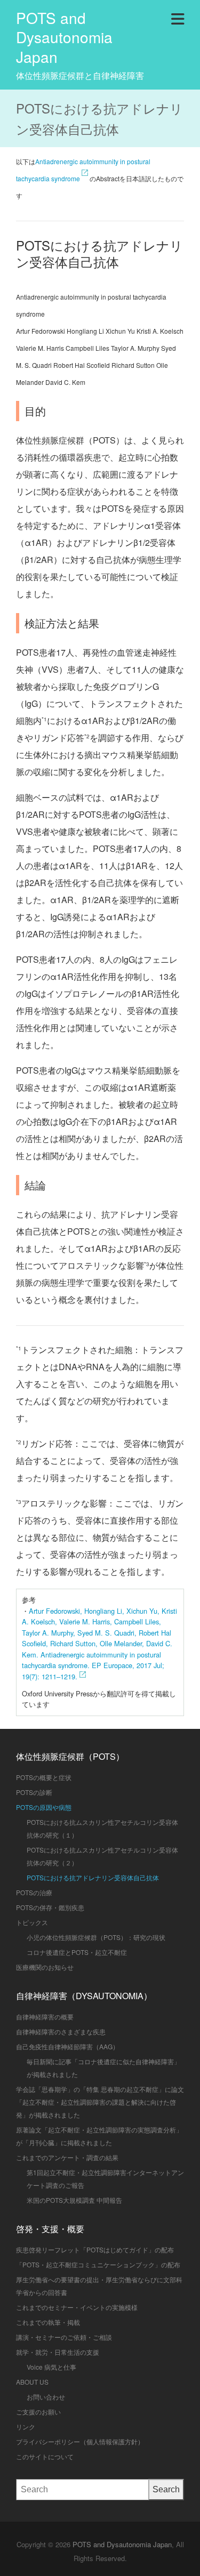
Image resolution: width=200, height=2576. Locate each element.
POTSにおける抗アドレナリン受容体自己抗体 (93, 1877)
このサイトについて (45, 2456)
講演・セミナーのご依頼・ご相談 (64, 2337)
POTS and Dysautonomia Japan (64, 37)
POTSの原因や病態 (44, 1807)
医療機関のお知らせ (45, 1967)
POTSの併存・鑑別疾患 (50, 1907)
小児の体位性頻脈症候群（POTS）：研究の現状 (96, 1937)
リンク (26, 2426)
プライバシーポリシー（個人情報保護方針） (80, 2441)
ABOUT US (32, 2382)
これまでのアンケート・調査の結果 (67, 2157)
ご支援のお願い (38, 2412)
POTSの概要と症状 (44, 1777)
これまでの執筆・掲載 (48, 2322)
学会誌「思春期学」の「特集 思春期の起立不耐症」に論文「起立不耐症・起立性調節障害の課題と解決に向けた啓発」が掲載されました (100, 2102)
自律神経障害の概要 (45, 2016)
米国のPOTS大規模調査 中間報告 (74, 2200)
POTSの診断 (34, 1792)
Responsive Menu (178, 17)
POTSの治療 (34, 1892)
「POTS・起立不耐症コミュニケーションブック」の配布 (98, 2264)
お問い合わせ (46, 2397)
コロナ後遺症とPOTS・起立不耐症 (77, 1952)
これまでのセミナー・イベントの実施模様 (77, 2307)
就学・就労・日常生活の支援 (58, 2352)
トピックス (32, 1922)
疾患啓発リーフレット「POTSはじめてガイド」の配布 (95, 2249)
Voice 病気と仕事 (51, 2367)
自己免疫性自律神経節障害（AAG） (67, 2046)
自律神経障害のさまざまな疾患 (61, 2031)
